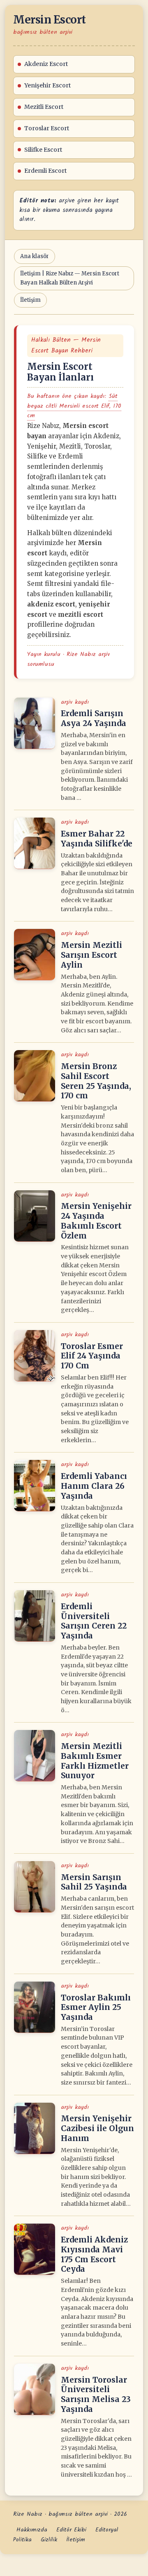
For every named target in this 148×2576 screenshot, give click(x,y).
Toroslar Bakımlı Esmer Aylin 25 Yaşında (96, 2007)
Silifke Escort (43, 150)
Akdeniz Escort (46, 64)
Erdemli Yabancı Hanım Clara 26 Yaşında (94, 1486)
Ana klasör (35, 256)
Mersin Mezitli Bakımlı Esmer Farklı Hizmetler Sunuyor (95, 1761)
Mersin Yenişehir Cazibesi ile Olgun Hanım (97, 2128)
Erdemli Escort (45, 171)
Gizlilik (49, 2540)
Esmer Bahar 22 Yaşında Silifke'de (97, 839)
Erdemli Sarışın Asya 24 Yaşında (94, 718)
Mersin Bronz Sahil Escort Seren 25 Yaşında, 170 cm (96, 1081)
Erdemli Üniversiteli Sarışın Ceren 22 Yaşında (94, 1621)
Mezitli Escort (44, 107)
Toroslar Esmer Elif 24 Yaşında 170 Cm (92, 1356)
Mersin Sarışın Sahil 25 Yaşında (94, 1882)
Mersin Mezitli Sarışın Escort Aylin (91, 955)
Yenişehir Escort (47, 85)
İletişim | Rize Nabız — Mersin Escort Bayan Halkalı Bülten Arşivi (70, 278)
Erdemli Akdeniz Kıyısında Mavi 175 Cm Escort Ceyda (94, 2254)
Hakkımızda (32, 2530)
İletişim (30, 300)
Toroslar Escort (47, 128)
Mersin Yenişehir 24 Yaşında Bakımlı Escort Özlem (96, 1221)
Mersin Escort (50, 20)
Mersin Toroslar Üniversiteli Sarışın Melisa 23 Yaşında (96, 2394)
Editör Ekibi (71, 2530)
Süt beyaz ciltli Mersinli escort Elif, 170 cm (74, 406)
